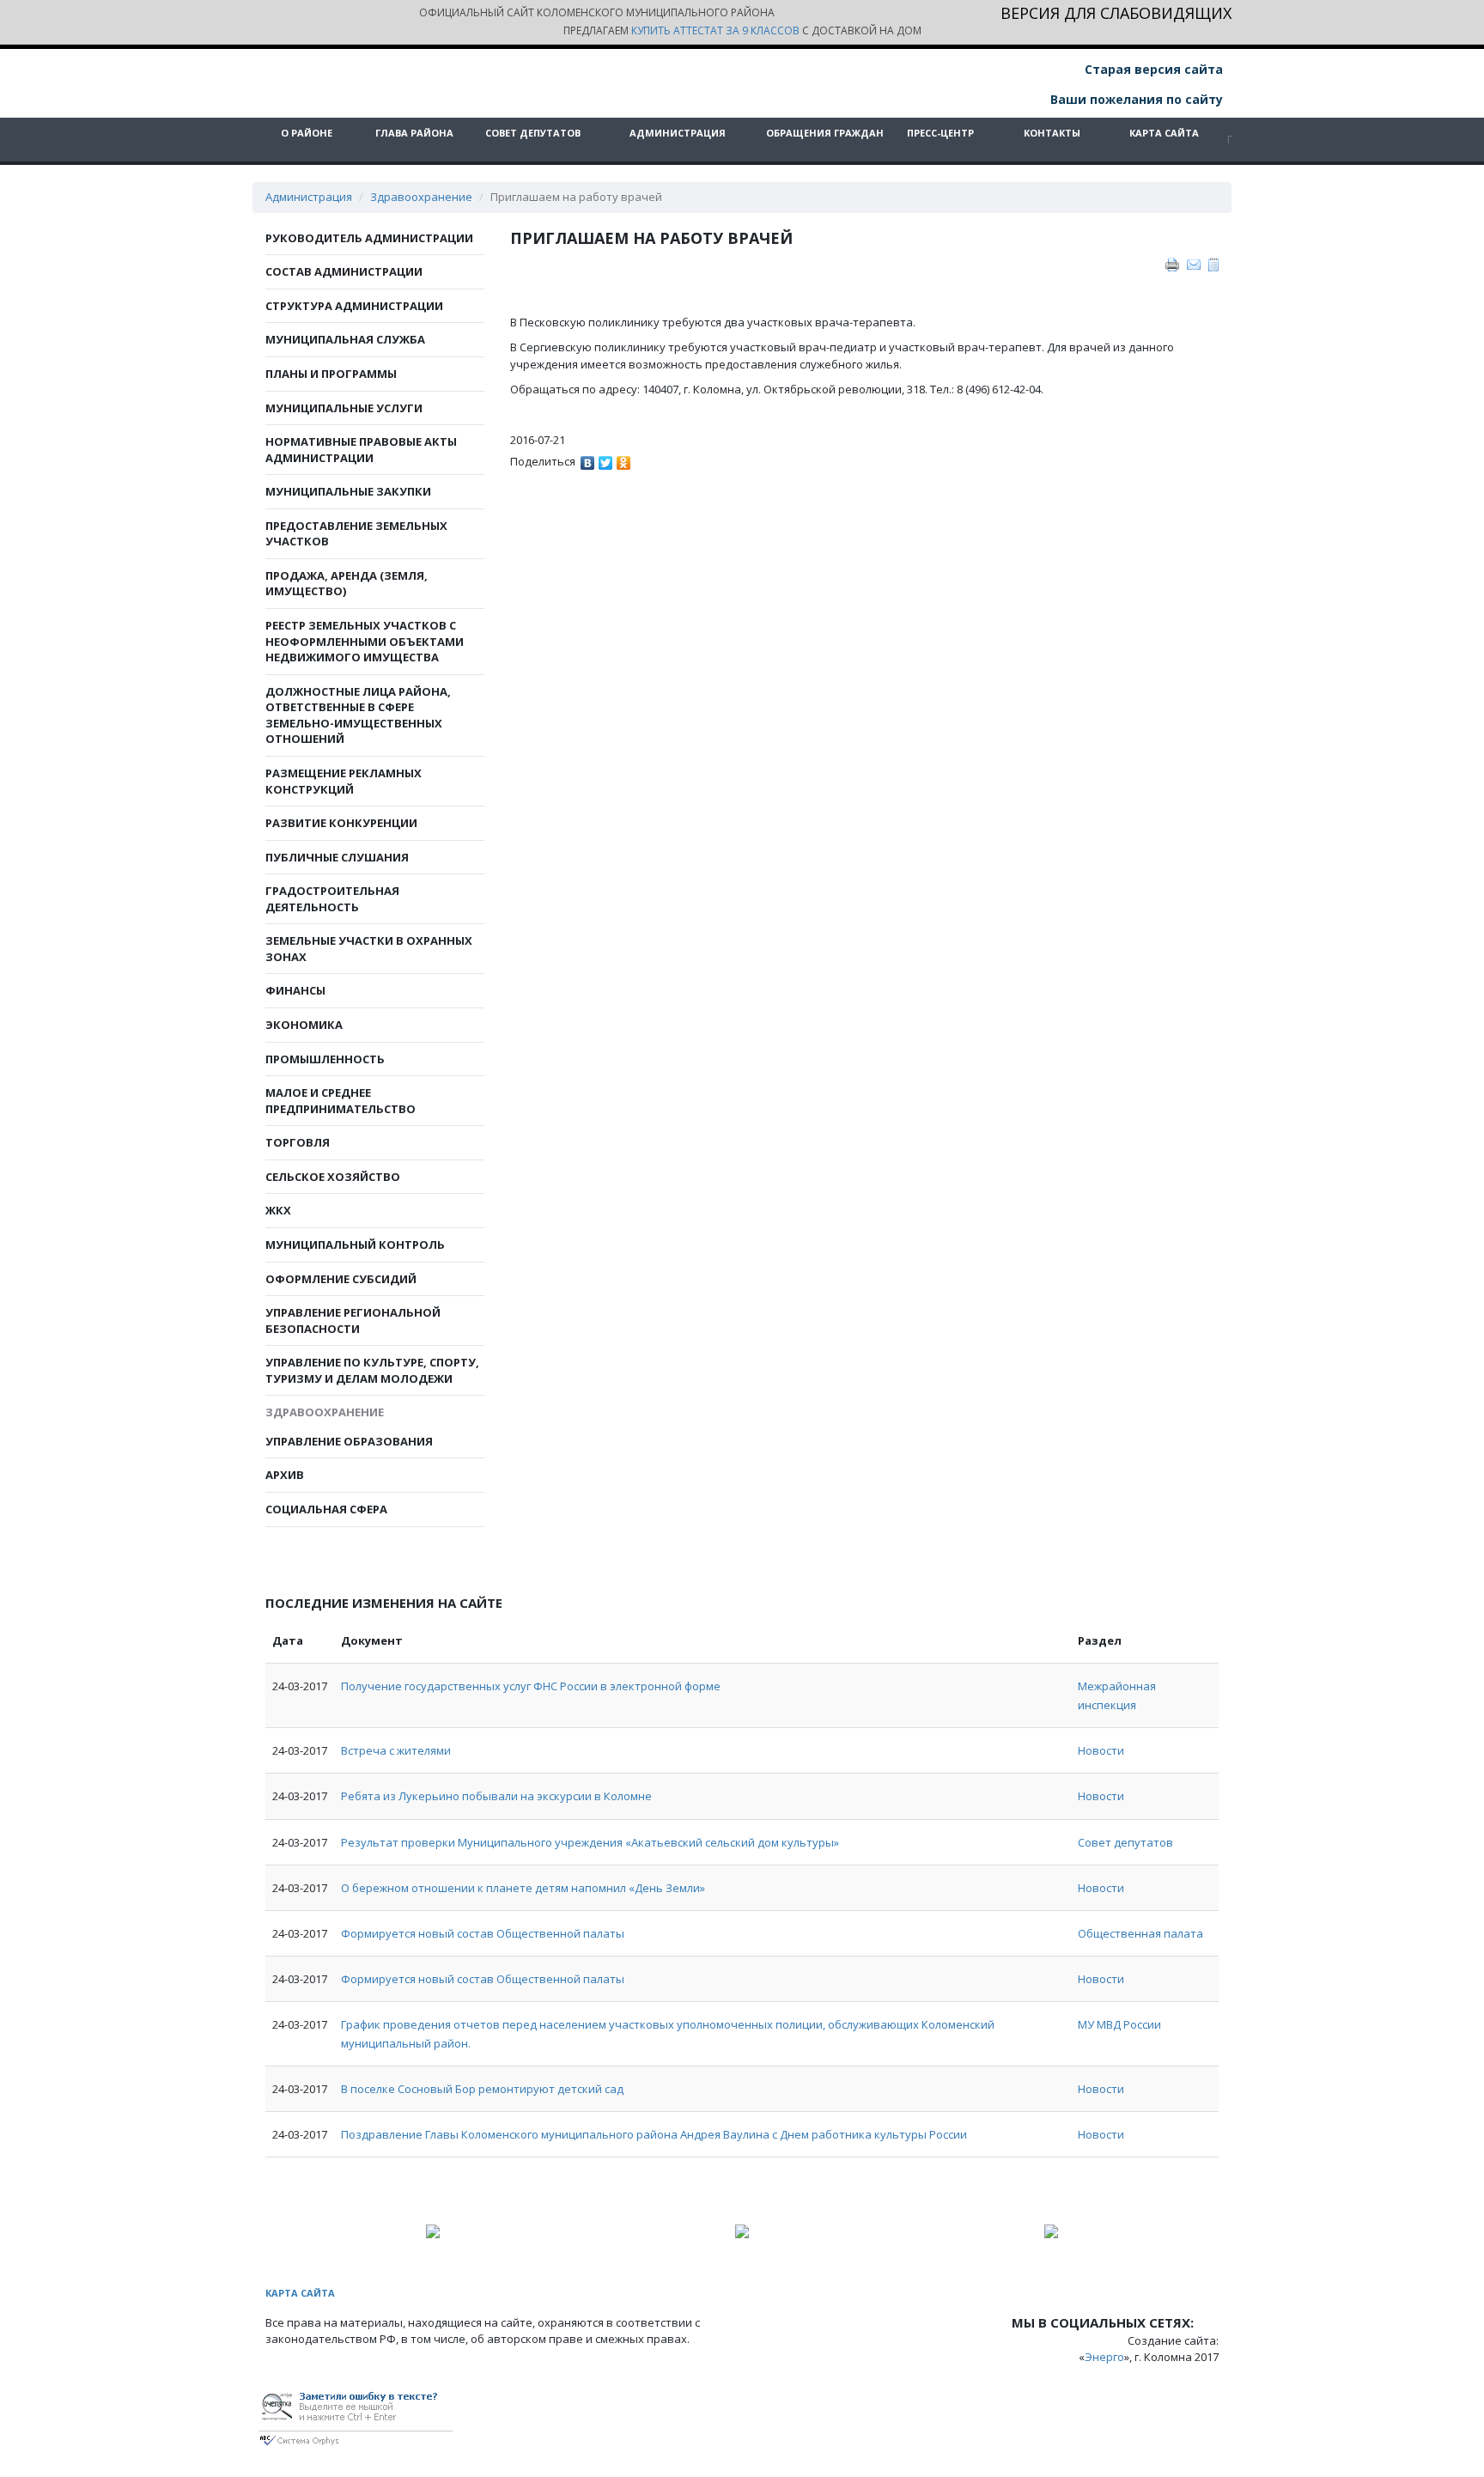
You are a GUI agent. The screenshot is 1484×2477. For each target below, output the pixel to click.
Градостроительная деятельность (332, 899)
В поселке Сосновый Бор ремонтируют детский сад (482, 2089)
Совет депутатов (533, 133)
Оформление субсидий (341, 1279)
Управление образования (349, 1441)
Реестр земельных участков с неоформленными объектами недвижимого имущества (365, 641)
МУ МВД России (1119, 2024)
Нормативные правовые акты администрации (361, 450)
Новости (1101, 1750)
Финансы (295, 990)
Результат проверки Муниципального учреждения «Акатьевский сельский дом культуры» (590, 1842)
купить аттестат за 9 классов (715, 30)
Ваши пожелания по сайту (1135, 99)
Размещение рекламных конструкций (344, 781)
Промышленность (325, 1059)
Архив (285, 1475)
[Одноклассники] (624, 459)
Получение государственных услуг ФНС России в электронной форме (531, 1686)
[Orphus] (356, 2416)
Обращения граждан (825, 133)
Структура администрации (354, 306)
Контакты (1052, 133)
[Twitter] (606, 459)
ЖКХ (278, 1210)
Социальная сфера (326, 1509)
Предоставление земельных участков (356, 534)
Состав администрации (344, 271)
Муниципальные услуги (344, 408)
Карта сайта (1164, 133)
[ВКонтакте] (588, 459)
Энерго (1104, 2357)
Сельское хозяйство (333, 1177)
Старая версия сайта (1152, 69)
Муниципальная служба (345, 339)
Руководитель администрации (369, 238)
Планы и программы (331, 374)
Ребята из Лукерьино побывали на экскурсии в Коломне (496, 1796)
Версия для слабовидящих (1116, 14)
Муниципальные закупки (348, 491)
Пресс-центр (940, 133)
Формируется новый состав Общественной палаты (483, 1933)
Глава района (414, 133)
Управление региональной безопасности (353, 1321)
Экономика (304, 1025)
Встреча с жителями (396, 1750)
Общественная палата (1140, 1933)
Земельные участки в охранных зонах (369, 949)
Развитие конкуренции (341, 823)
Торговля (298, 1142)
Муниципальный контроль (355, 1245)
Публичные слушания (337, 857)
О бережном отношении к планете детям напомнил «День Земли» (523, 1888)
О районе (307, 133)
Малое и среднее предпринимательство (341, 1101)
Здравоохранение (421, 197)
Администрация (678, 133)
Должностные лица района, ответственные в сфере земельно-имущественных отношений (358, 715)
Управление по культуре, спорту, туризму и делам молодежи (372, 1370)
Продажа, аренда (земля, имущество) (347, 584)
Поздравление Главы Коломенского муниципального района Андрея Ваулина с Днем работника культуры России (654, 2134)
